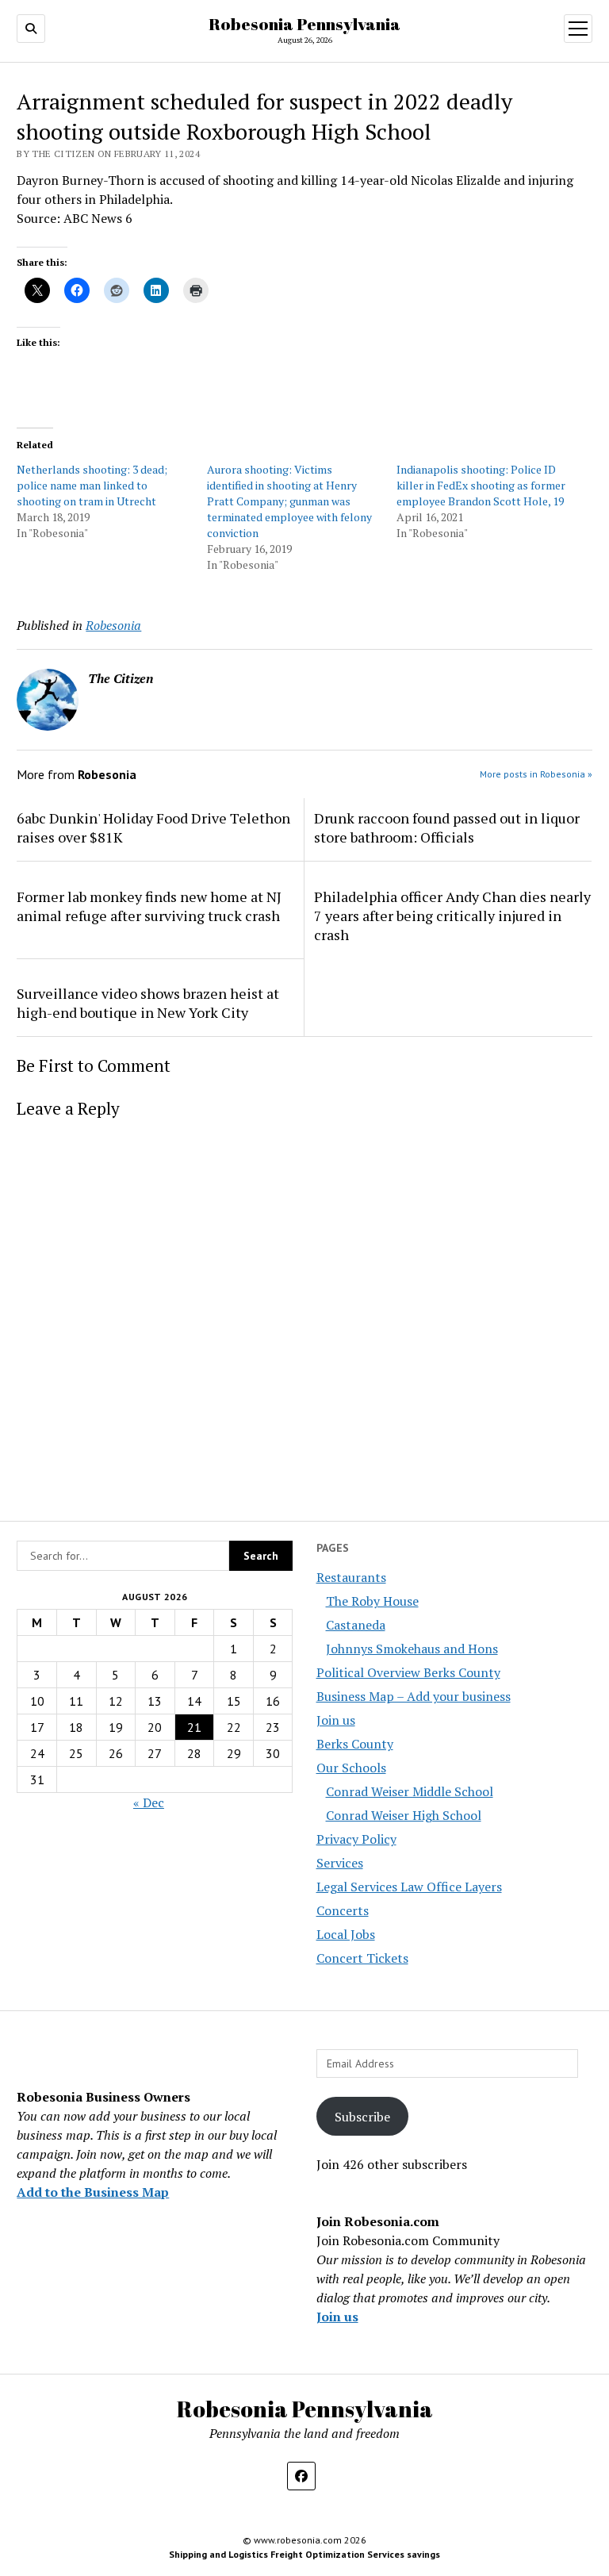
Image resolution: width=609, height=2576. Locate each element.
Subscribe (362, 2117)
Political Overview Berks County (408, 1672)
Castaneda (356, 1625)
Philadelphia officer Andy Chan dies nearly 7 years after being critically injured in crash (452, 916)
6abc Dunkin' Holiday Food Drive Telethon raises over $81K (153, 827)
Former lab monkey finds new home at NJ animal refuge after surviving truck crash (149, 906)
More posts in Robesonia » (536, 774)
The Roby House (372, 1601)
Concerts (343, 1910)
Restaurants (351, 1577)
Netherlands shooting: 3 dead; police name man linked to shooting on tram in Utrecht (92, 485)
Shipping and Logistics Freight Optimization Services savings (304, 2554)
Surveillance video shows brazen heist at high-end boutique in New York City (148, 1003)
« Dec (149, 1802)
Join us (336, 1720)
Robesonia (113, 625)
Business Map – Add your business (414, 1696)
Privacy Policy (356, 1839)
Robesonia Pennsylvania (304, 24)
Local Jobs (346, 1934)
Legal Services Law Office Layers (409, 1887)
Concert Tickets (362, 1958)
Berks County (355, 1744)
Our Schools (351, 1768)
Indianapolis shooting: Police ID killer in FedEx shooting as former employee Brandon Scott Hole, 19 (481, 485)
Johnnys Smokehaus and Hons (412, 1649)
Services (340, 1863)
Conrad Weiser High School (404, 1815)
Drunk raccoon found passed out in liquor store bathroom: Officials (447, 827)
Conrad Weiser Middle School (410, 1791)
